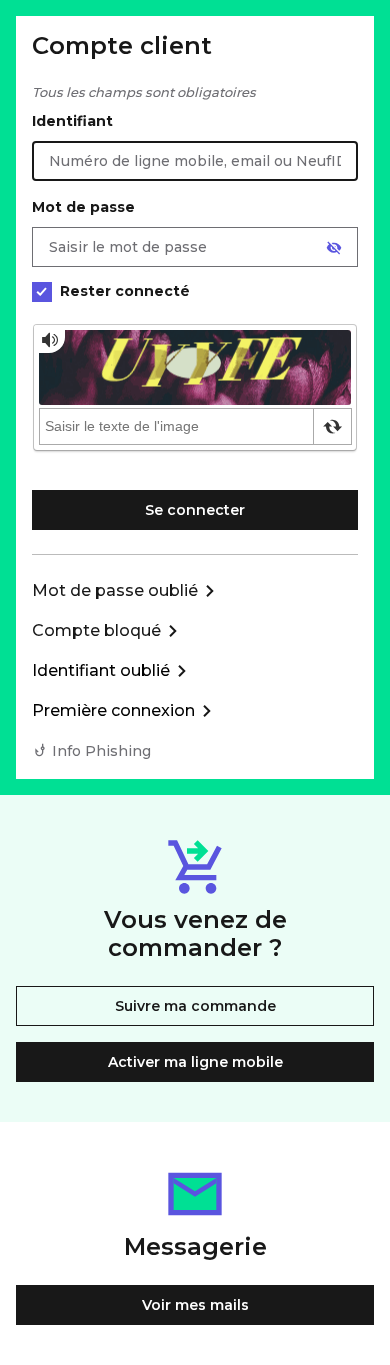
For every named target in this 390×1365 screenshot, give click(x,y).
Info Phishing (101, 751)
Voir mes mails (195, 1305)
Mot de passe (83, 207)
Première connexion (113, 710)
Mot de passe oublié (115, 590)
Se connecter (195, 510)
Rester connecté (125, 291)
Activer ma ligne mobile (195, 1062)
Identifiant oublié (101, 670)
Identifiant (72, 121)
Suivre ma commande (195, 1006)
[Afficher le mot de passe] (334, 248)
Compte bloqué (96, 630)
